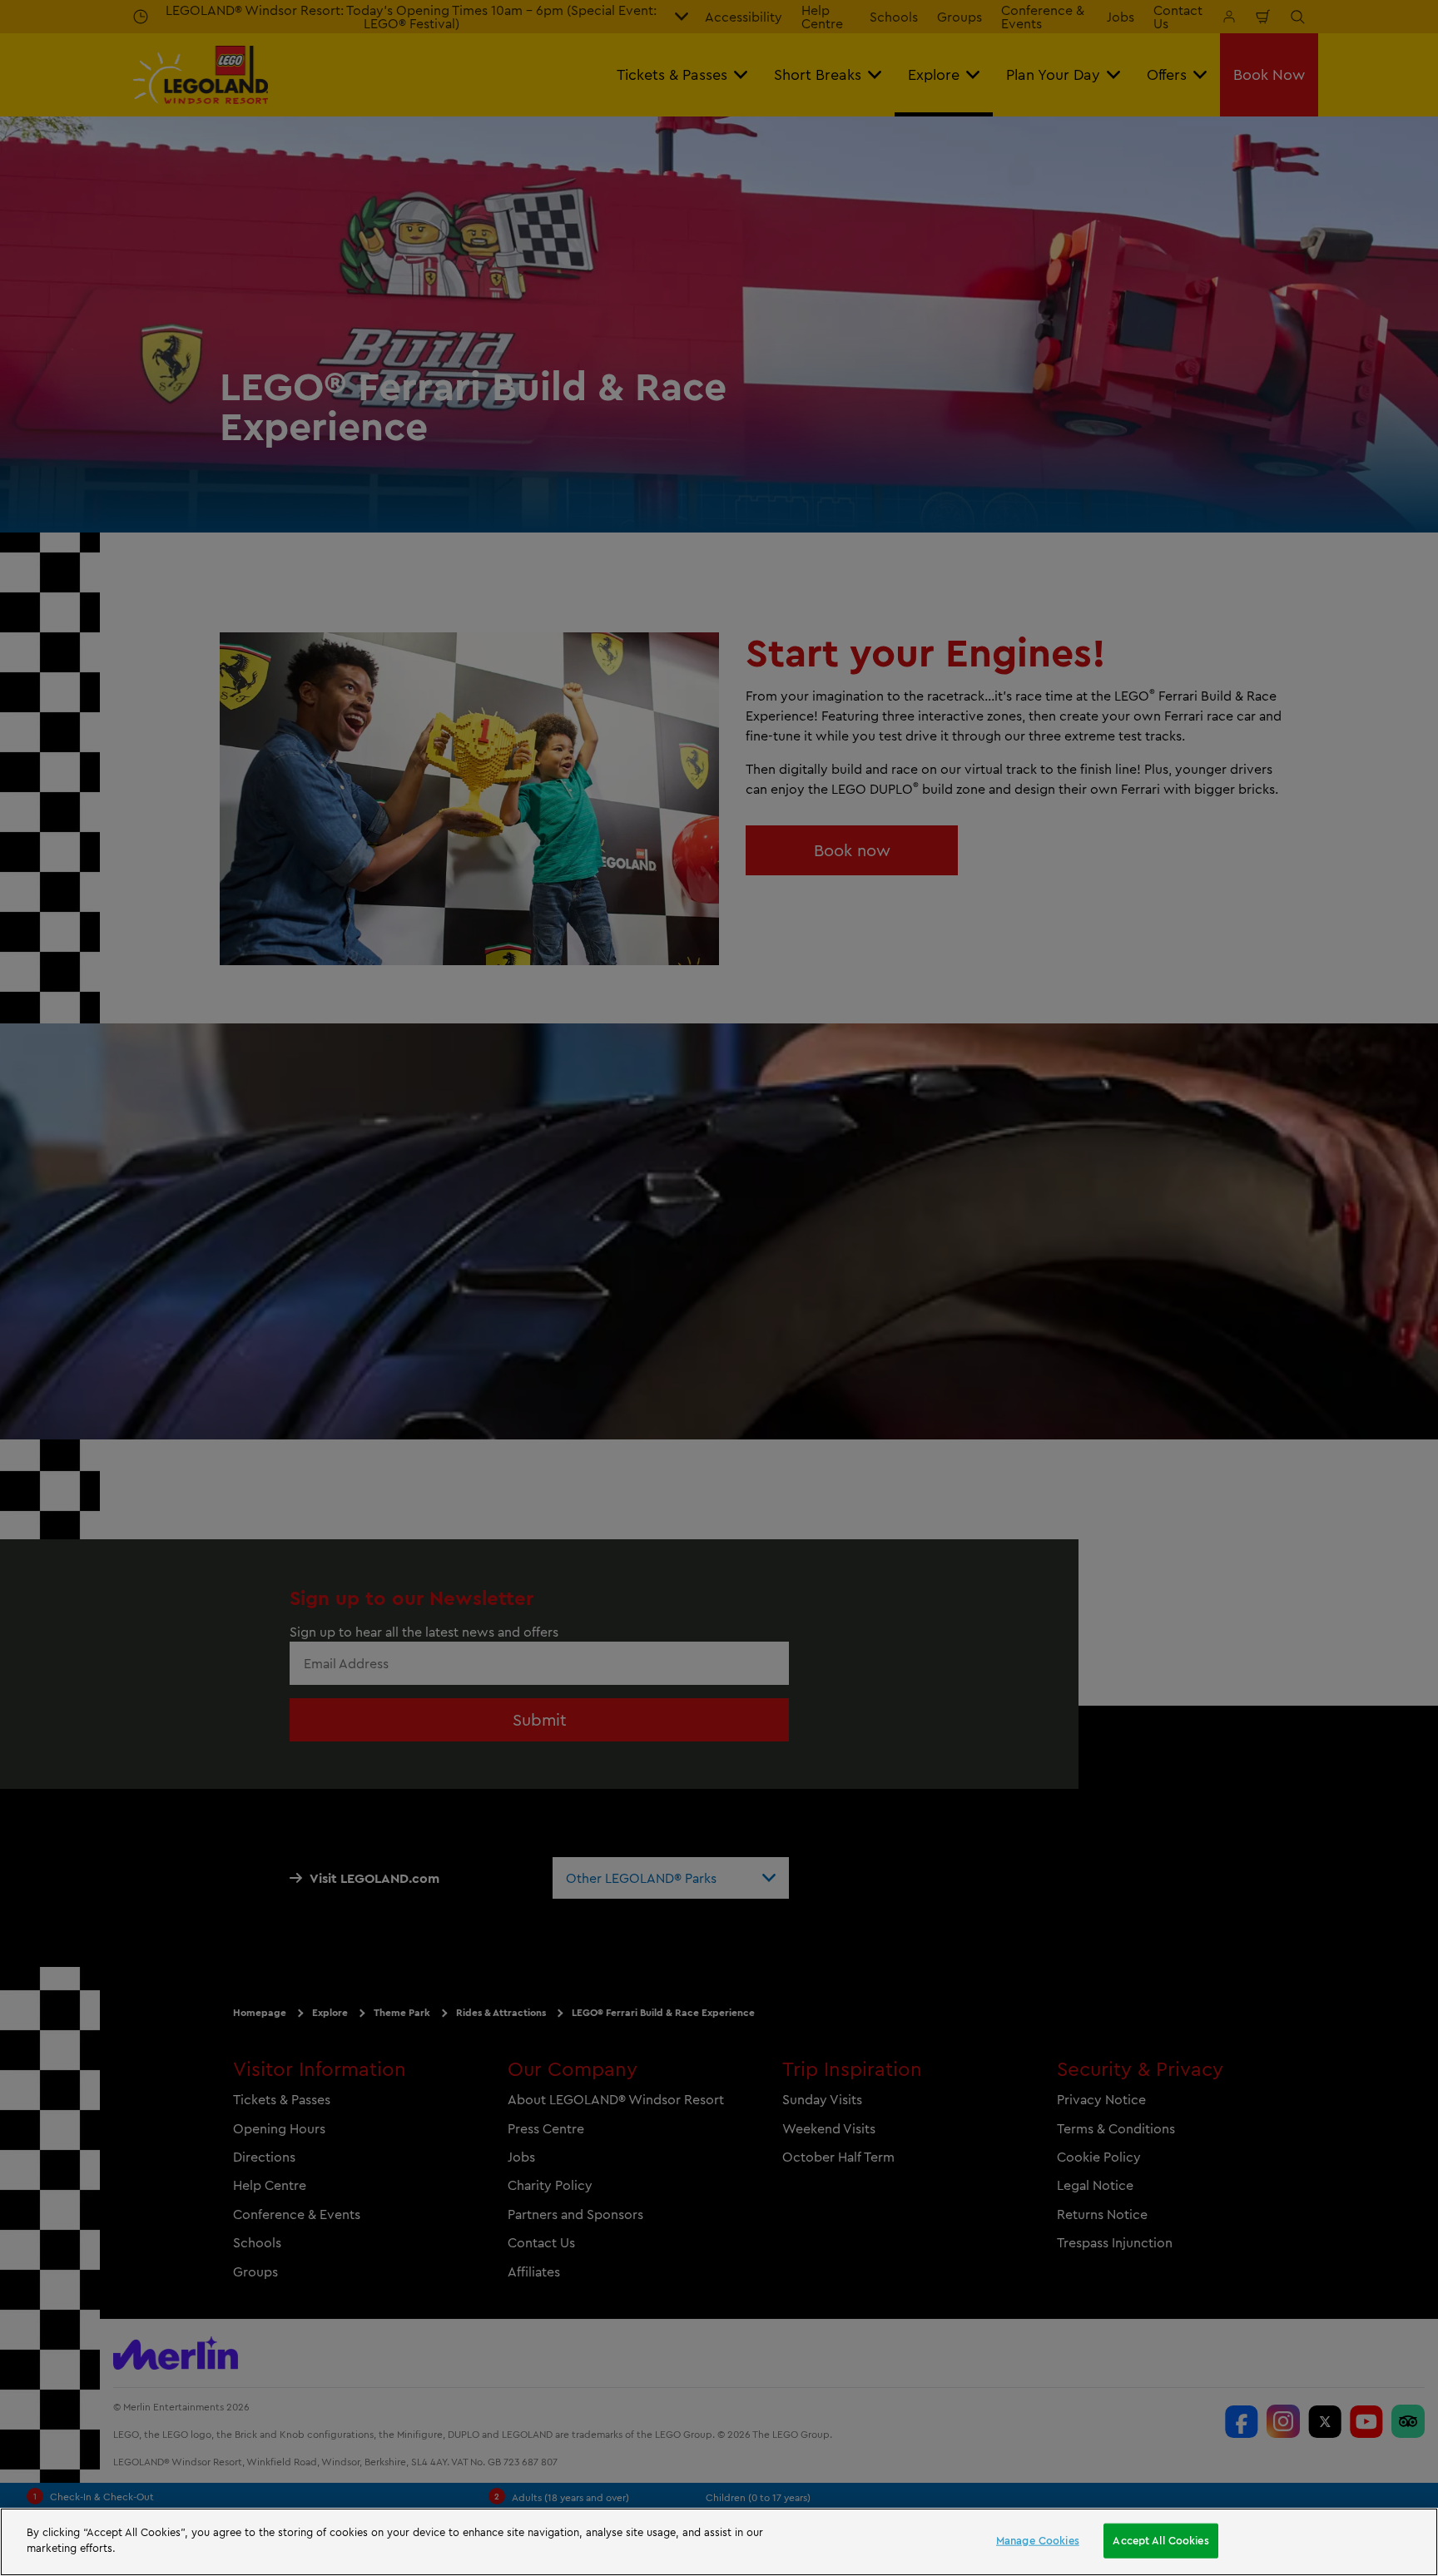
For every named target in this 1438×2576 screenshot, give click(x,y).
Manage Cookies (1038, 2540)
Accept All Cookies (1160, 2540)
